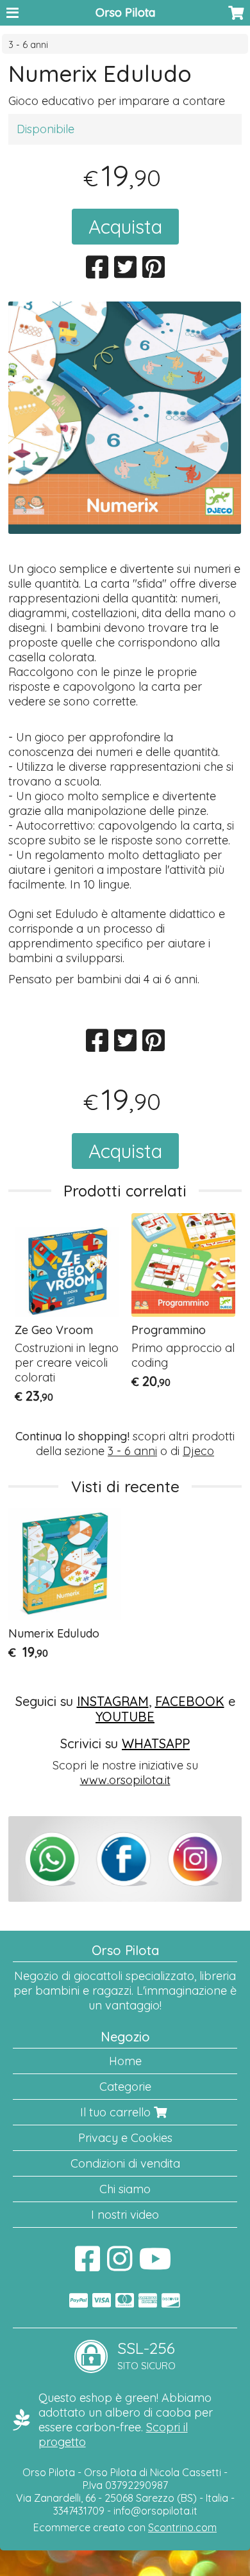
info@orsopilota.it (155, 2511)
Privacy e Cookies (125, 2138)
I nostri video (125, 2215)
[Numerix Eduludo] (125, 418)
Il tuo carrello (117, 2112)
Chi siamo (125, 2189)
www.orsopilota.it (125, 1780)
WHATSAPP (156, 1743)
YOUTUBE (125, 1717)
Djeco (198, 1451)
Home (125, 2061)
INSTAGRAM (113, 1701)
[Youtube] (155, 2265)
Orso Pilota (125, 12)
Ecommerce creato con (125, 2527)
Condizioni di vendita (125, 2163)
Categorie (125, 2087)
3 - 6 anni (28, 45)
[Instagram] (120, 2265)
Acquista (125, 227)
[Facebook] (88, 2265)
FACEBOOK (190, 1701)
